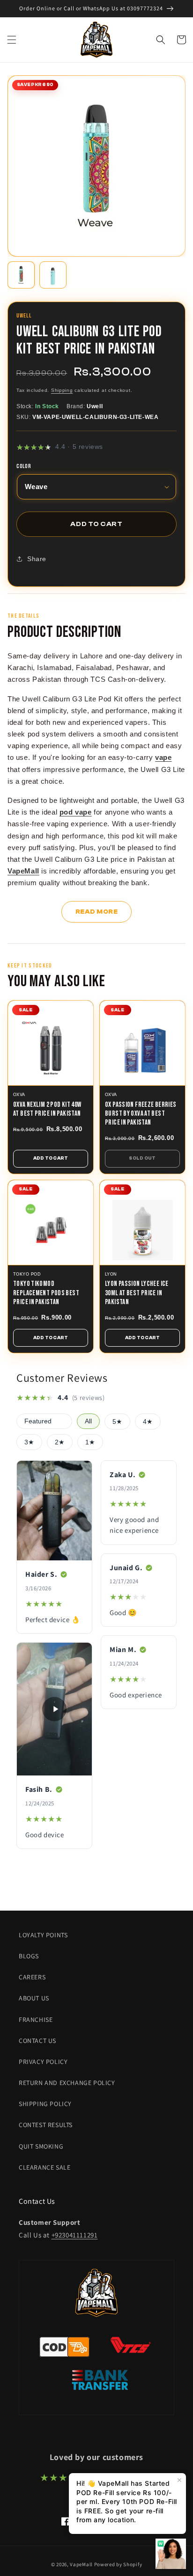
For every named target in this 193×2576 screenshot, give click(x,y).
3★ (29, 1442)
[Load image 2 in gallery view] (53, 275)
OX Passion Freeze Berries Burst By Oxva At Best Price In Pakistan (141, 1114)
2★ (60, 1442)
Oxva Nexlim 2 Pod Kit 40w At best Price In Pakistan (47, 1109)
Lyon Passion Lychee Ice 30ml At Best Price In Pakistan (137, 1293)
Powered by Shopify (118, 2564)
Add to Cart (51, 1158)
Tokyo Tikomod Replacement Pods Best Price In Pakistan (46, 1293)
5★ (117, 1422)
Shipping (62, 390)
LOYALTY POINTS (43, 1935)
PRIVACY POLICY (43, 2062)
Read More (97, 912)
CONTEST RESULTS (46, 2125)
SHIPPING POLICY (45, 2104)
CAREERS (32, 1977)
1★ (90, 1442)
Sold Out (142, 1158)
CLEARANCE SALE (45, 2167)
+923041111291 (75, 2235)
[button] (12, 40)
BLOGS (29, 1956)
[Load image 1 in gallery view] (21, 275)
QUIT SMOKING (41, 2146)
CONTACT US (37, 2041)
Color (24, 467)
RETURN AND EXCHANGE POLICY (67, 2083)
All (88, 1421)
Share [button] (37, 559)
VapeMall (81, 2564)
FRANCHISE (36, 2020)
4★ (148, 1422)
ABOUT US (34, 1998)
